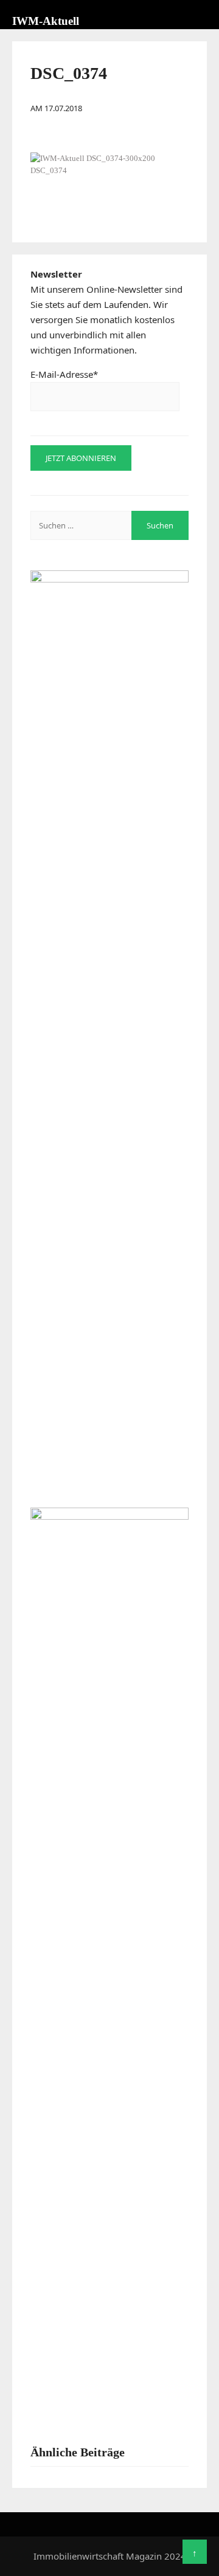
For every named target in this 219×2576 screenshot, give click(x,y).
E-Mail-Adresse (64, 374)
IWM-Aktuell (46, 21)
